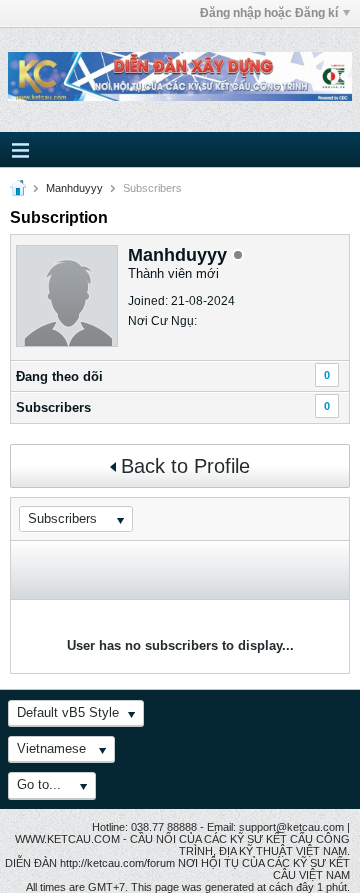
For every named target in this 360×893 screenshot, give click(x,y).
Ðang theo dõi (59, 376)
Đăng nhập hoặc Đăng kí (269, 13)
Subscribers (53, 407)
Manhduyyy (74, 188)
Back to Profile (185, 466)
